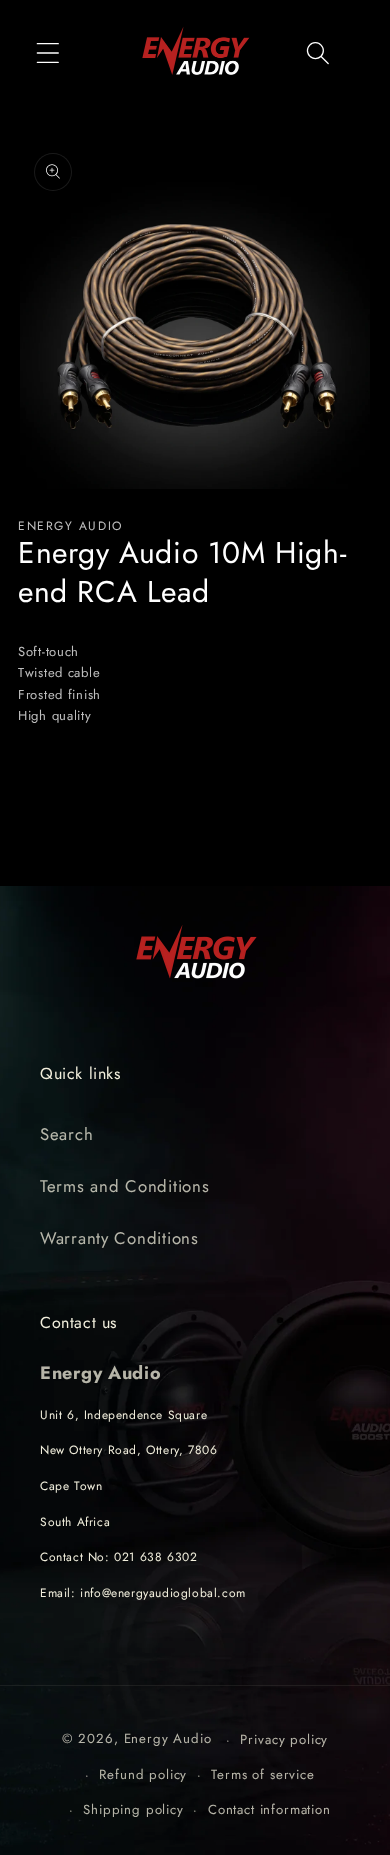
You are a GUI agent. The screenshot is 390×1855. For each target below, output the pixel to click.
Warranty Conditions (119, 1238)
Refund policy (143, 1774)
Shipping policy (133, 1809)
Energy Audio (168, 1739)
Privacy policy (284, 1739)
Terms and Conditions (124, 1186)
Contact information (269, 1809)
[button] (48, 52)
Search (66, 1134)
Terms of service (262, 1774)
